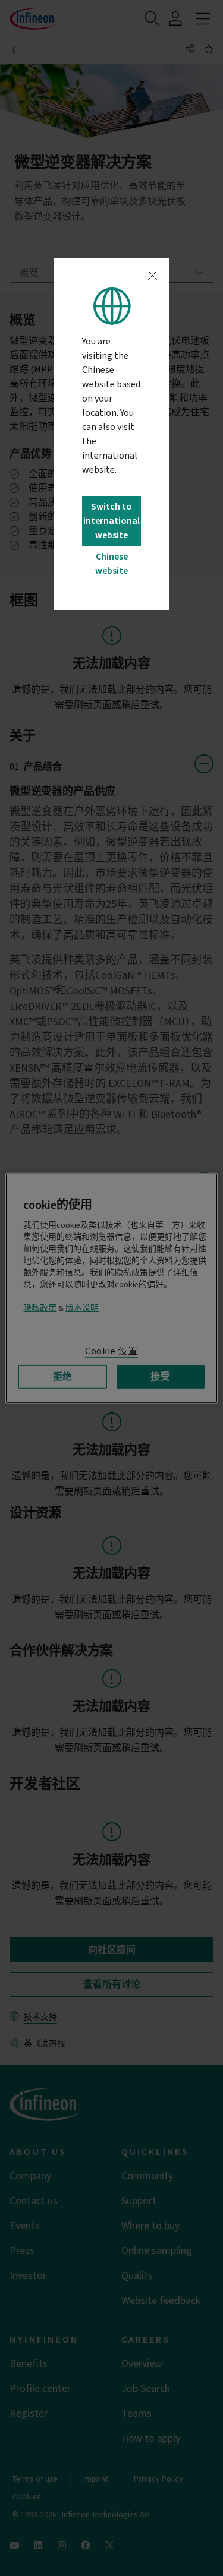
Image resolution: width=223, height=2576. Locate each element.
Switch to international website (111, 521)
